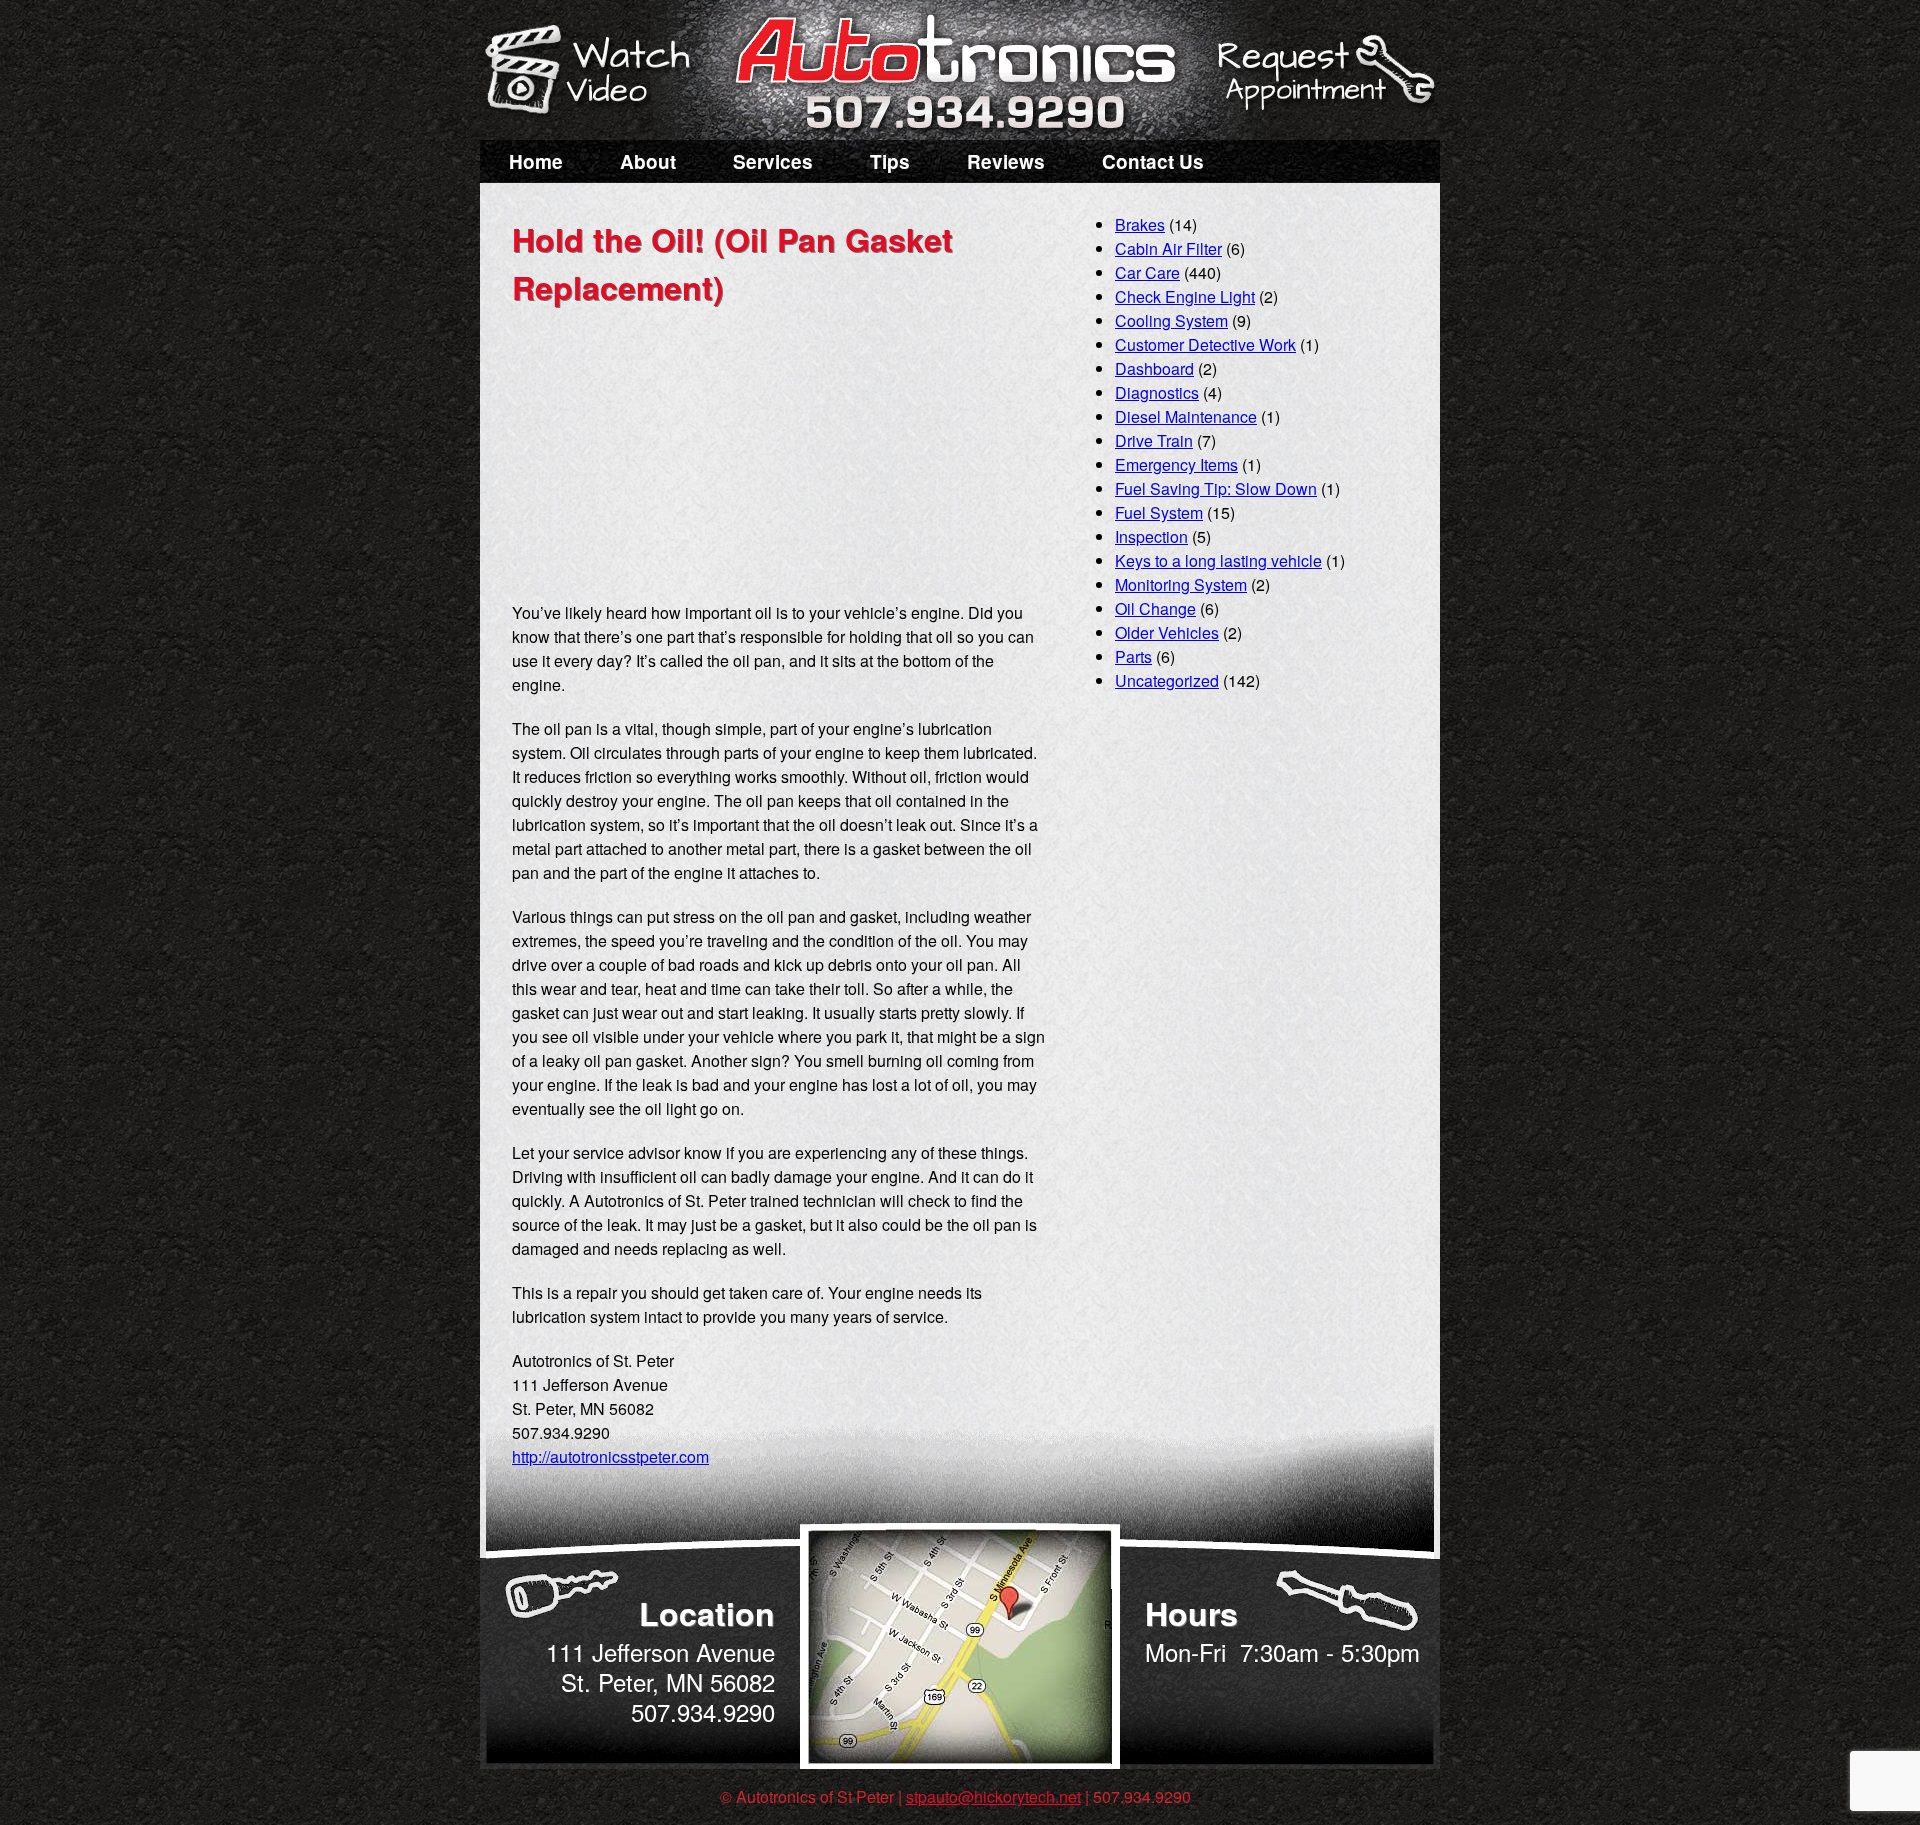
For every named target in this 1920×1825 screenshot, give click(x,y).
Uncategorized (1167, 680)
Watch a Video (597, 73)
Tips (890, 161)
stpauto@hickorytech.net (993, 1796)
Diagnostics (1157, 392)
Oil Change (1155, 608)
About (648, 161)
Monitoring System (1181, 584)
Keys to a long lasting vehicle (1218, 560)
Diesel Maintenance (1186, 416)
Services (773, 161)
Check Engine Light (1185, 296)
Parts (1133, 656)
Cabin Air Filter (1168, 248)
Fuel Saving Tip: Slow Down (1216, 488)
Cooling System (1171, 320)
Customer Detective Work (1205, 344)
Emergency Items (1176, 464)
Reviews (1006, 161)
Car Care (1147, 272)
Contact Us (1153, 161)
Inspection (1151, 536)
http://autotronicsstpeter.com (610, 1456)
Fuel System (1159, 512)
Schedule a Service (1323, 83)
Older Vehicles (1167, 632)
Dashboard (1154, 368)
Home (536, 161)
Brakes (1140, 224)
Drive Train (1154, 440)
